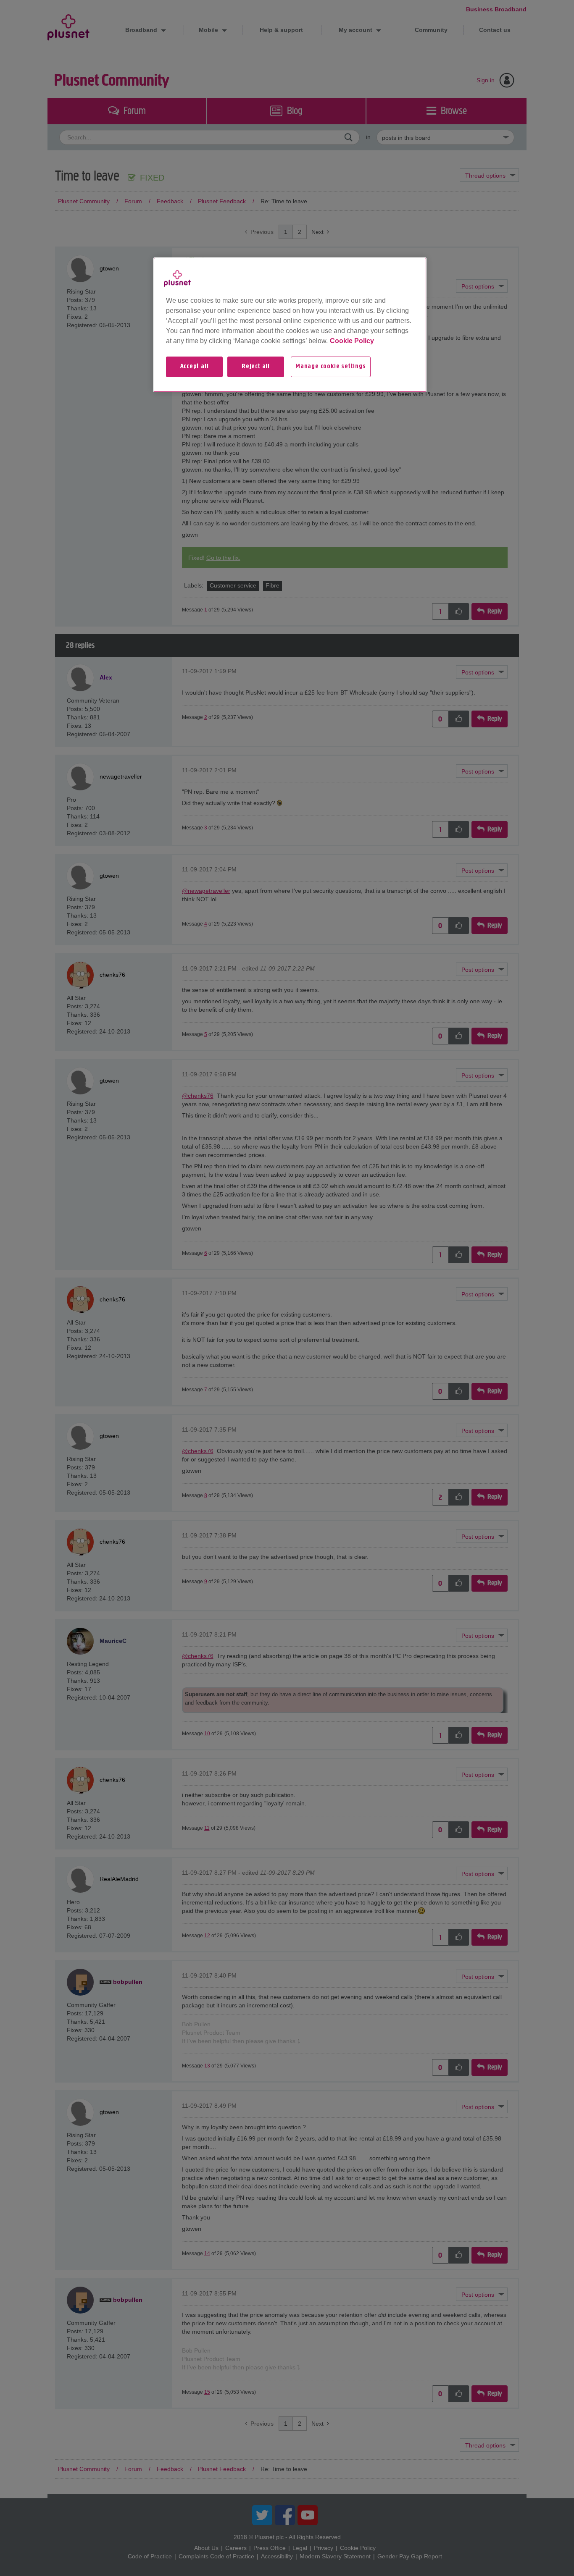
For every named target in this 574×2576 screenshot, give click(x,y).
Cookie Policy (352, 341)
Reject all (256, 367)
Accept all (195, 367)
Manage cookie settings (331, 367)
